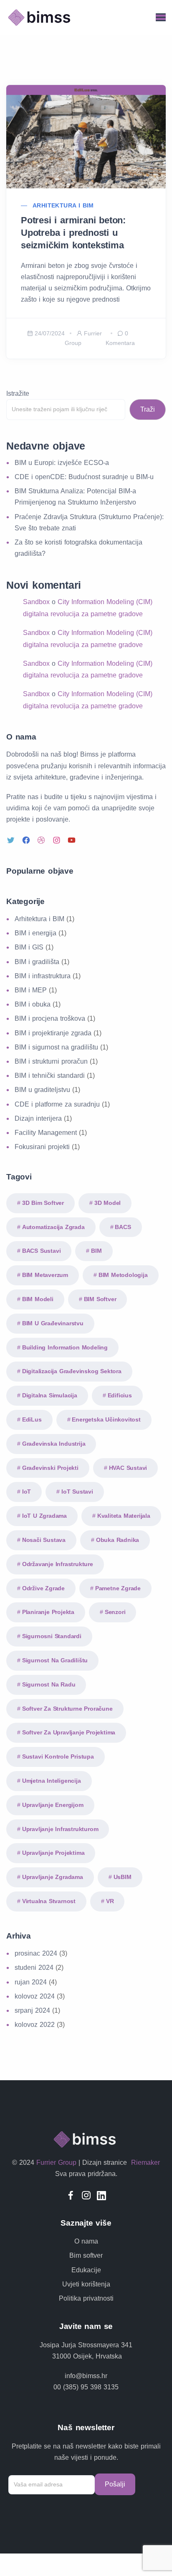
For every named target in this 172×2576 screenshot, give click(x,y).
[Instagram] (58, 840)
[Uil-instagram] (86, 2195)
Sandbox (36, 602)
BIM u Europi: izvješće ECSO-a (62, 463)
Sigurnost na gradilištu (55, 1660)
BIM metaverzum (45, 1275)
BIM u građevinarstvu (53, 1323)
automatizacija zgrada (53, 1227)
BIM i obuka (33, 1004)
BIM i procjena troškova (50, 1018)
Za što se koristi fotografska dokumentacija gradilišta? (78, 548)
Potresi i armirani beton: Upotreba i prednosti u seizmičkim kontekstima (73, 233)
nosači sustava (44, 1540)
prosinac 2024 (36, 1953)
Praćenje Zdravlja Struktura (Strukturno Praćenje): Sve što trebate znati (89, 522)
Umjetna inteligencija (52, 1781)
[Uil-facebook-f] (71, 2195)
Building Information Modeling (65, 1347)
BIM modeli (38, 1299)
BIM (96, 1251)
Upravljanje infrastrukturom (60, 1829)
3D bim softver (43, 1203)
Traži (148, 409)
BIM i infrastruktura (43, 976)
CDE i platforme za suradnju (57, 1104)
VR (110, 1901)
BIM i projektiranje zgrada (53, 1033)
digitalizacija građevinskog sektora (72, 1371)
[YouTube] (73, 840)
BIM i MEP (31, 990)
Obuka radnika (118, 1540)
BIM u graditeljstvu (42, 1090)
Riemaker (144, 2162)
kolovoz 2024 (35, 1996)
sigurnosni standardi (52, 1636)
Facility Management (46, 1133)
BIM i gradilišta (37, 962)
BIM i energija (35, 933)
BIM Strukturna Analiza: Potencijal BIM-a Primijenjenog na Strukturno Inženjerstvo (75, 497)
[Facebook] (27, 840)
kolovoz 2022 (35, 2025)
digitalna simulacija (50, 1395)
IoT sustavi (77, 1492)
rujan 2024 (31, 1982)
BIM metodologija (123, 1275)
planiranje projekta (48, 1612)
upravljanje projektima (53, 1853)
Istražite (18, 394)
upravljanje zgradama (53, 1877)
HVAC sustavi (128, 1468)
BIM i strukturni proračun (51, 1061)
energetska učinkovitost (106, 1419)
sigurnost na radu (49, 1684)
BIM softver (100, 1299)
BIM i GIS (29, 947)
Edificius (120, 1395)
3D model (107, 1203)
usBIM (123, 1877)
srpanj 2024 (32, 2010)
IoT (27, 1492)
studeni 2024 (34, 1968)
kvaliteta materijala (124, 1516)
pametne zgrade (118, 1588)
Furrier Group (56, 2162)
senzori (115, 1612)
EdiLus (32, 1419)
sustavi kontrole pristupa (58, 1756)
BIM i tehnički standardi (50, 1076)
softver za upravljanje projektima (69, 1732)
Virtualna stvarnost (49, 1901)
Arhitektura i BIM (63, 205)
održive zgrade (43, 1588)
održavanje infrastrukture (58, 1564)
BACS (123, 1227)
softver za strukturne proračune (67, 1709)
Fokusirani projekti (42, 1147)
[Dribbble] (42, 840)
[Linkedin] (102, 2195)
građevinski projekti (50, 1468)
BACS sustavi (42, 1251)
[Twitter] (12, 840)
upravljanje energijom (53, 1805)
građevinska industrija (54, 1444)
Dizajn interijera (38, 1118)
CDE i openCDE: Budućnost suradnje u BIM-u (84, 477)
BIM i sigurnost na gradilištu (56, 1047)
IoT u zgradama (44, 1516)
